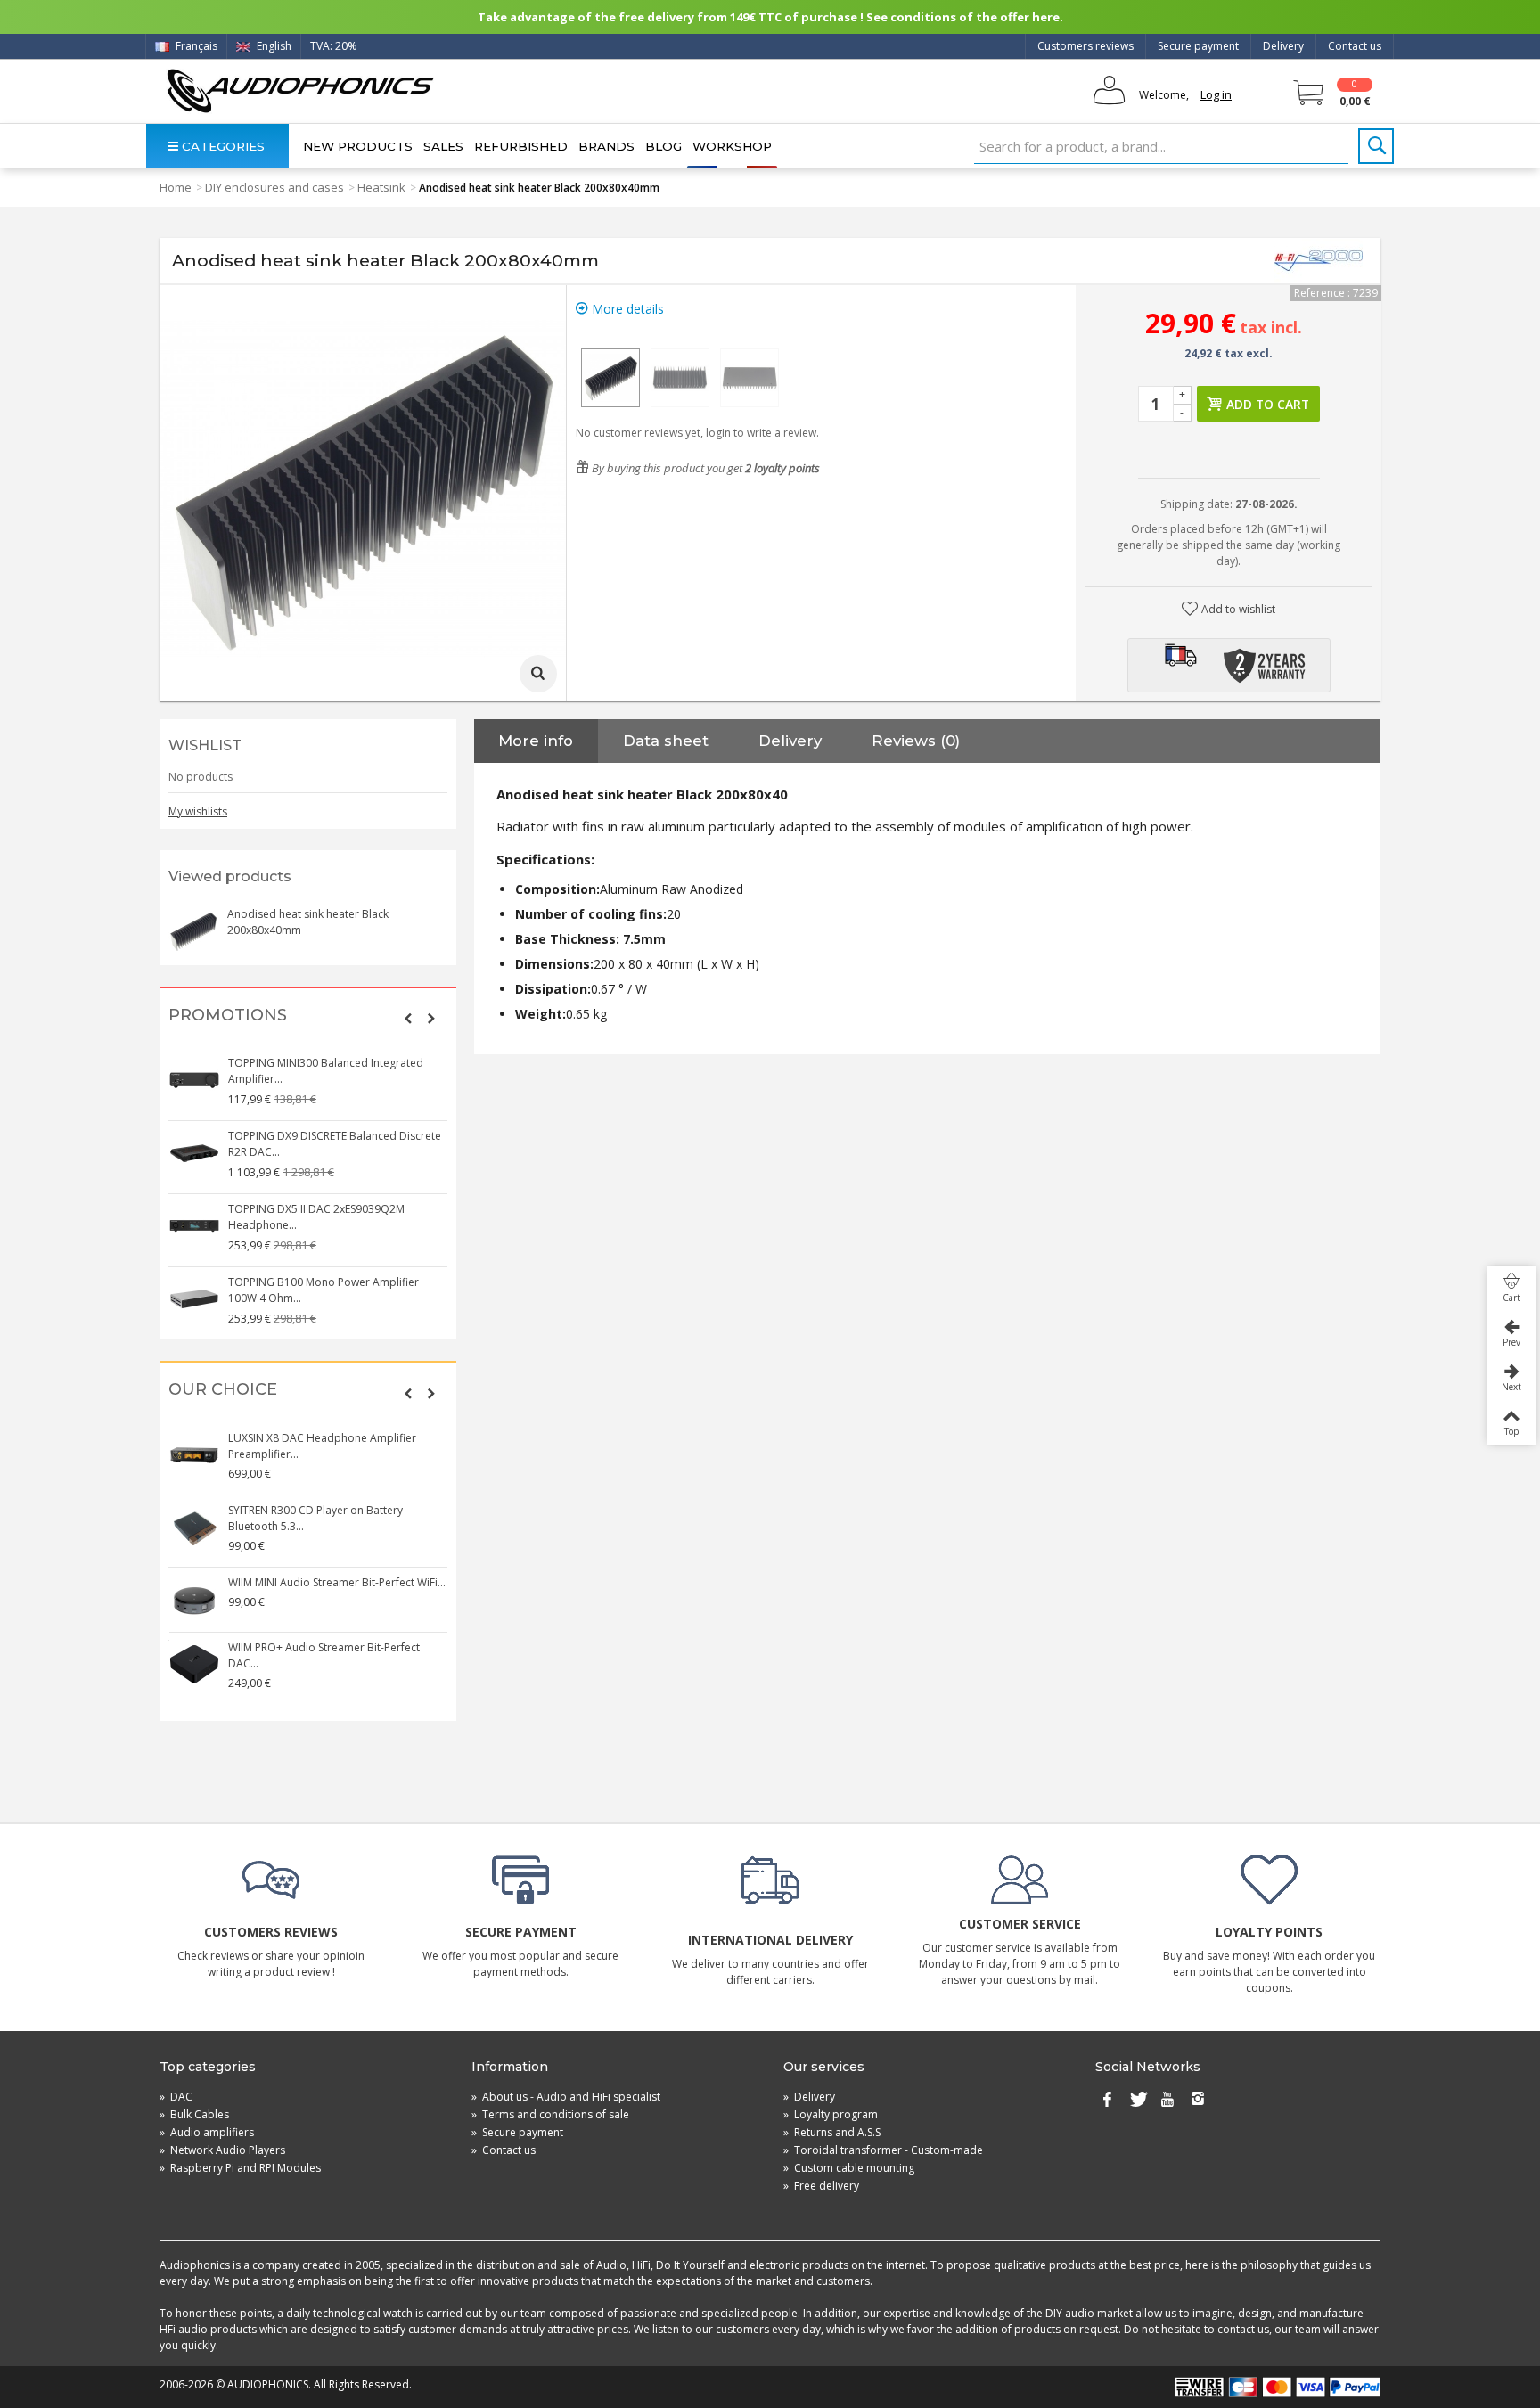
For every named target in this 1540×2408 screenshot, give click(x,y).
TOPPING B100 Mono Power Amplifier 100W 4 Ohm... (324, 1290)
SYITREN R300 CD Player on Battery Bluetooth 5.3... (315, 1518)
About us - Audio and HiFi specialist (566, 2097)
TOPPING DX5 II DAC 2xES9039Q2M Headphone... (316, 1217)
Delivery (1283, 46)
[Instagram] (1198, 2101)
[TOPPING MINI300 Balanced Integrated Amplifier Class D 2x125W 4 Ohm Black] (194, 1080)
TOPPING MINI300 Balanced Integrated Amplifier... (326, 1071)
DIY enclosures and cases (274, 187)
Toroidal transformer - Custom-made (883, 2150)
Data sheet (666, 741)
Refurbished (521, 146)
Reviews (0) (916, 741)
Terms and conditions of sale (550, 2114)
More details (626, 309)
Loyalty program (831, 2114)
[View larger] (538, 674)
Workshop (732, 146)
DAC (176, 2097)
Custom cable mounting (849, 2168)
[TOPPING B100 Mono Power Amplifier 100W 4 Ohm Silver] (194, 1299)
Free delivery (821, 2186)
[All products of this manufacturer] (1318, 261)
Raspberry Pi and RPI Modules (240, 2168)
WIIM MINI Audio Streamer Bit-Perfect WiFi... (337, 1582)
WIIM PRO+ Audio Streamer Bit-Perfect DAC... (324, 1655)
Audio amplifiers (207, 2132)
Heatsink (381, 187)
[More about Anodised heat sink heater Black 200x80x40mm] (193, 931)
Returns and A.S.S (832, 2132)
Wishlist (205, 745)
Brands (606, 146)
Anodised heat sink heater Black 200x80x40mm (308, 922)
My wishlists (198, 811)
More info (536, 741)
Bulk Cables (194, 2114)
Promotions (228, 1016)
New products (358, 146)
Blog (664, 146)
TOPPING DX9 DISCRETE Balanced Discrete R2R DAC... (335, 1144)
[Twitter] (1137, 2101)
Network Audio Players (222, 2150)
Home (176, 187)
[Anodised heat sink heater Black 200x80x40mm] (610, 378)
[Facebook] (1107, 2101)
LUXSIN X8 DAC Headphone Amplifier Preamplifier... (322, 1446)
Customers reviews (1085, 46)
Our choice (223, 1390)
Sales (443, 146)
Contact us (1355, 46)
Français (195, 46)
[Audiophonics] (300, 90)
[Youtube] (1167, 2101)
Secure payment (1198, 46)
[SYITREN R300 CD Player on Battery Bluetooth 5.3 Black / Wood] (194, 1528)
